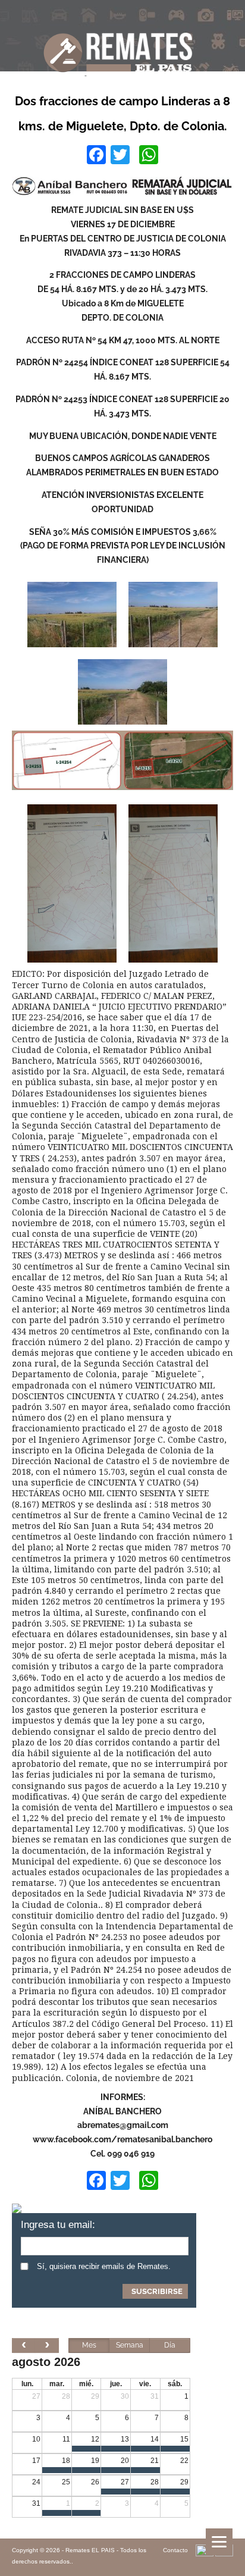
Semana (130, 2345)
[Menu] (219, 2542)
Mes (89, 2345)
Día (170, 2345)
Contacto (175, 2550)
